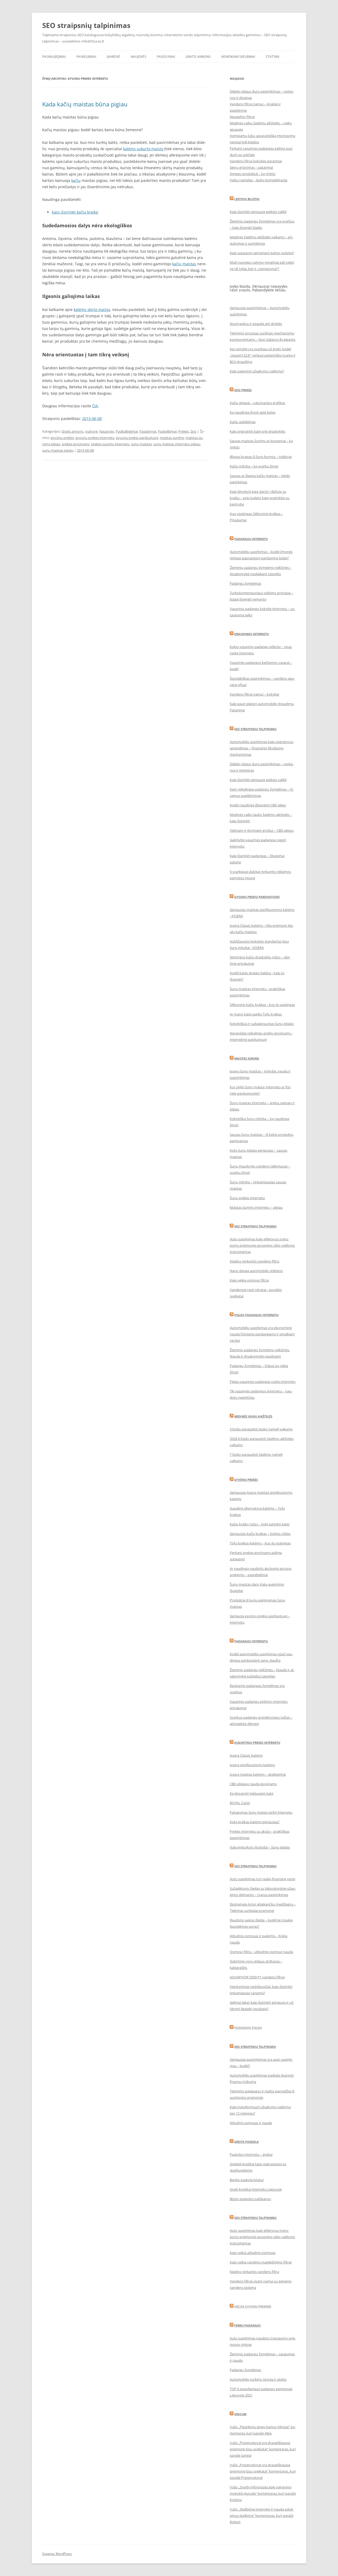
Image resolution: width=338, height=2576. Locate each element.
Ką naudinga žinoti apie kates (253, 412)
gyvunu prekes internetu (95, 438)
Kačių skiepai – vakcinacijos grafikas (257, 403)
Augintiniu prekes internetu (257, 1743)
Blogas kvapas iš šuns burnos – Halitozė (261, 457)
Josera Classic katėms (246, 1755)
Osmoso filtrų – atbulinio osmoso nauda (261, 1952)
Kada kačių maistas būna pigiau (85, 104)
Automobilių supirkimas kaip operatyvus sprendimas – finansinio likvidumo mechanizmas (262, 748)
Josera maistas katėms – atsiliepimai (258, 1774)
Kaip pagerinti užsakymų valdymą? (257, 371)
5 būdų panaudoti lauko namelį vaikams (261, 1429)
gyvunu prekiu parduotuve (137, 438)
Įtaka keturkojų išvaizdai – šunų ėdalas (260, 1847)
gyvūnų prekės (62, 438)
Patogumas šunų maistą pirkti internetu (261, 1812)
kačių (76, 180)
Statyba (273, 57)
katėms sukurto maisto (143, 149)
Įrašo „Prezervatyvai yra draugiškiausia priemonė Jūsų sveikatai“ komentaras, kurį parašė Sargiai (263, 2449)
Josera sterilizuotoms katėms (252, 1765)
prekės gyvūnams (76, 444)
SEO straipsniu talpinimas (255, 1226)
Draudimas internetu (252, 634)
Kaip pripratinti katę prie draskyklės (257, 431)
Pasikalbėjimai (54, 57)
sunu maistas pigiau (58, 450)
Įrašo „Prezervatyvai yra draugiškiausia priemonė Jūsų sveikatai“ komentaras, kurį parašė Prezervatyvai (263, 2471)
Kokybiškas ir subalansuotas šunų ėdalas (262, 1024)
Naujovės (139, 57)
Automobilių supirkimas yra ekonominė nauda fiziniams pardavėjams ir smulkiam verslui (262, 1334)
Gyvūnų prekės (246, 1480)
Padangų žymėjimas (245, 583)
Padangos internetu (251, 539)
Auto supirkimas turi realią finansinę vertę (262, 1879)
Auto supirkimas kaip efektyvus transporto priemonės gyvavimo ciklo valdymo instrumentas (262, 1245)
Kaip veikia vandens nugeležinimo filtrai (261, 2262)
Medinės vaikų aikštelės (253, 1416)
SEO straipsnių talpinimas (86, 25)
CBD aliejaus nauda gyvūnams (253, 1784)
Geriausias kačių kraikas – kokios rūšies (260, 1534)
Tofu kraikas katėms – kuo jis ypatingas (260, 1543)
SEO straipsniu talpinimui (255, 2047)
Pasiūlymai (166, 57)
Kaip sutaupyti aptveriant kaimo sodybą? (262, 253)
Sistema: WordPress (57, 2554)
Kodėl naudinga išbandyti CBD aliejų (258, 805)
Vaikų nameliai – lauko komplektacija (259, 180)
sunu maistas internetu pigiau (177, 444)
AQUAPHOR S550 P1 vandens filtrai (257, 1977)
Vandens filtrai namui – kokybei (254, 694)
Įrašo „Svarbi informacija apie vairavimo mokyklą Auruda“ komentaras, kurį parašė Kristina (263, 2493)
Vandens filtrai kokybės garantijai (256, 161)
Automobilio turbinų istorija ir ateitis (258, 2379)
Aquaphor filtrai (242, 117)
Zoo (193, 431)
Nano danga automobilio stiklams (256, 1271)
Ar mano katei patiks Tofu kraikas (256, 1014)
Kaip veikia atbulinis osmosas (253, 2253)
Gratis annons (198, 57)
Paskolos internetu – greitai (251, 2154)
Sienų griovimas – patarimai (251, 167)
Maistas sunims (247, 1058)
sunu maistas (141, 444)
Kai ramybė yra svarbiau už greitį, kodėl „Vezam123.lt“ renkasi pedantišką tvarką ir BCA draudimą (263, 355)
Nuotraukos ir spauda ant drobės (256, 324)
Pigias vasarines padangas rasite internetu (263, 1382)
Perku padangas (247, 2325)
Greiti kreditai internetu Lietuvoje (256, 2189)
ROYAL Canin (240, 1803)
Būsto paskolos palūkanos (250, 2199)
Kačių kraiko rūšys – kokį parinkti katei (260, 1524)
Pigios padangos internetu (256, 1315)
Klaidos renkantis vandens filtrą (254, 1261)
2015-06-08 (92, 419)
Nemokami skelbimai (238, 57)
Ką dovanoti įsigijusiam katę (252, 1793)
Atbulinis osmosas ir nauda (251, 2123)
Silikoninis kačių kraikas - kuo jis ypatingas (262, 1005)
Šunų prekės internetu (247, 1198)
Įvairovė (113, 57)
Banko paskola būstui (247, 2180)
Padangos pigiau (248, 2028)
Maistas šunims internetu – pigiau (256, 1207)
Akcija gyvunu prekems (253, 2306)
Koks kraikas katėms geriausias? (255, 1822)
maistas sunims (172, 438)
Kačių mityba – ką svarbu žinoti (254, 466)
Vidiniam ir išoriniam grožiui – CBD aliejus (262, 830)
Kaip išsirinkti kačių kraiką (75, 212)
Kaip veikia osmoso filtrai (249, 1280)
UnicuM (240, 2414)
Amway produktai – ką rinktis (253, 174)
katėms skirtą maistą (92, 309)
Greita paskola (247, 2142)
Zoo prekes (243, 390)
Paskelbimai (86, 57)
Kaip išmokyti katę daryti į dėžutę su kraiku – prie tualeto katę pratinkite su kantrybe (260, 498)
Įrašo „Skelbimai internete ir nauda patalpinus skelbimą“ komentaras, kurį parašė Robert (262, 2516)
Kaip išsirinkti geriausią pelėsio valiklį (258, 212)
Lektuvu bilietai (247, 199)
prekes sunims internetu (110, 444)
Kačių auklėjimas (243, 422)
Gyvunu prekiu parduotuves (257, 897)
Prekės (184, 431)
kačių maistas (184, 264)
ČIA (95, 406)
